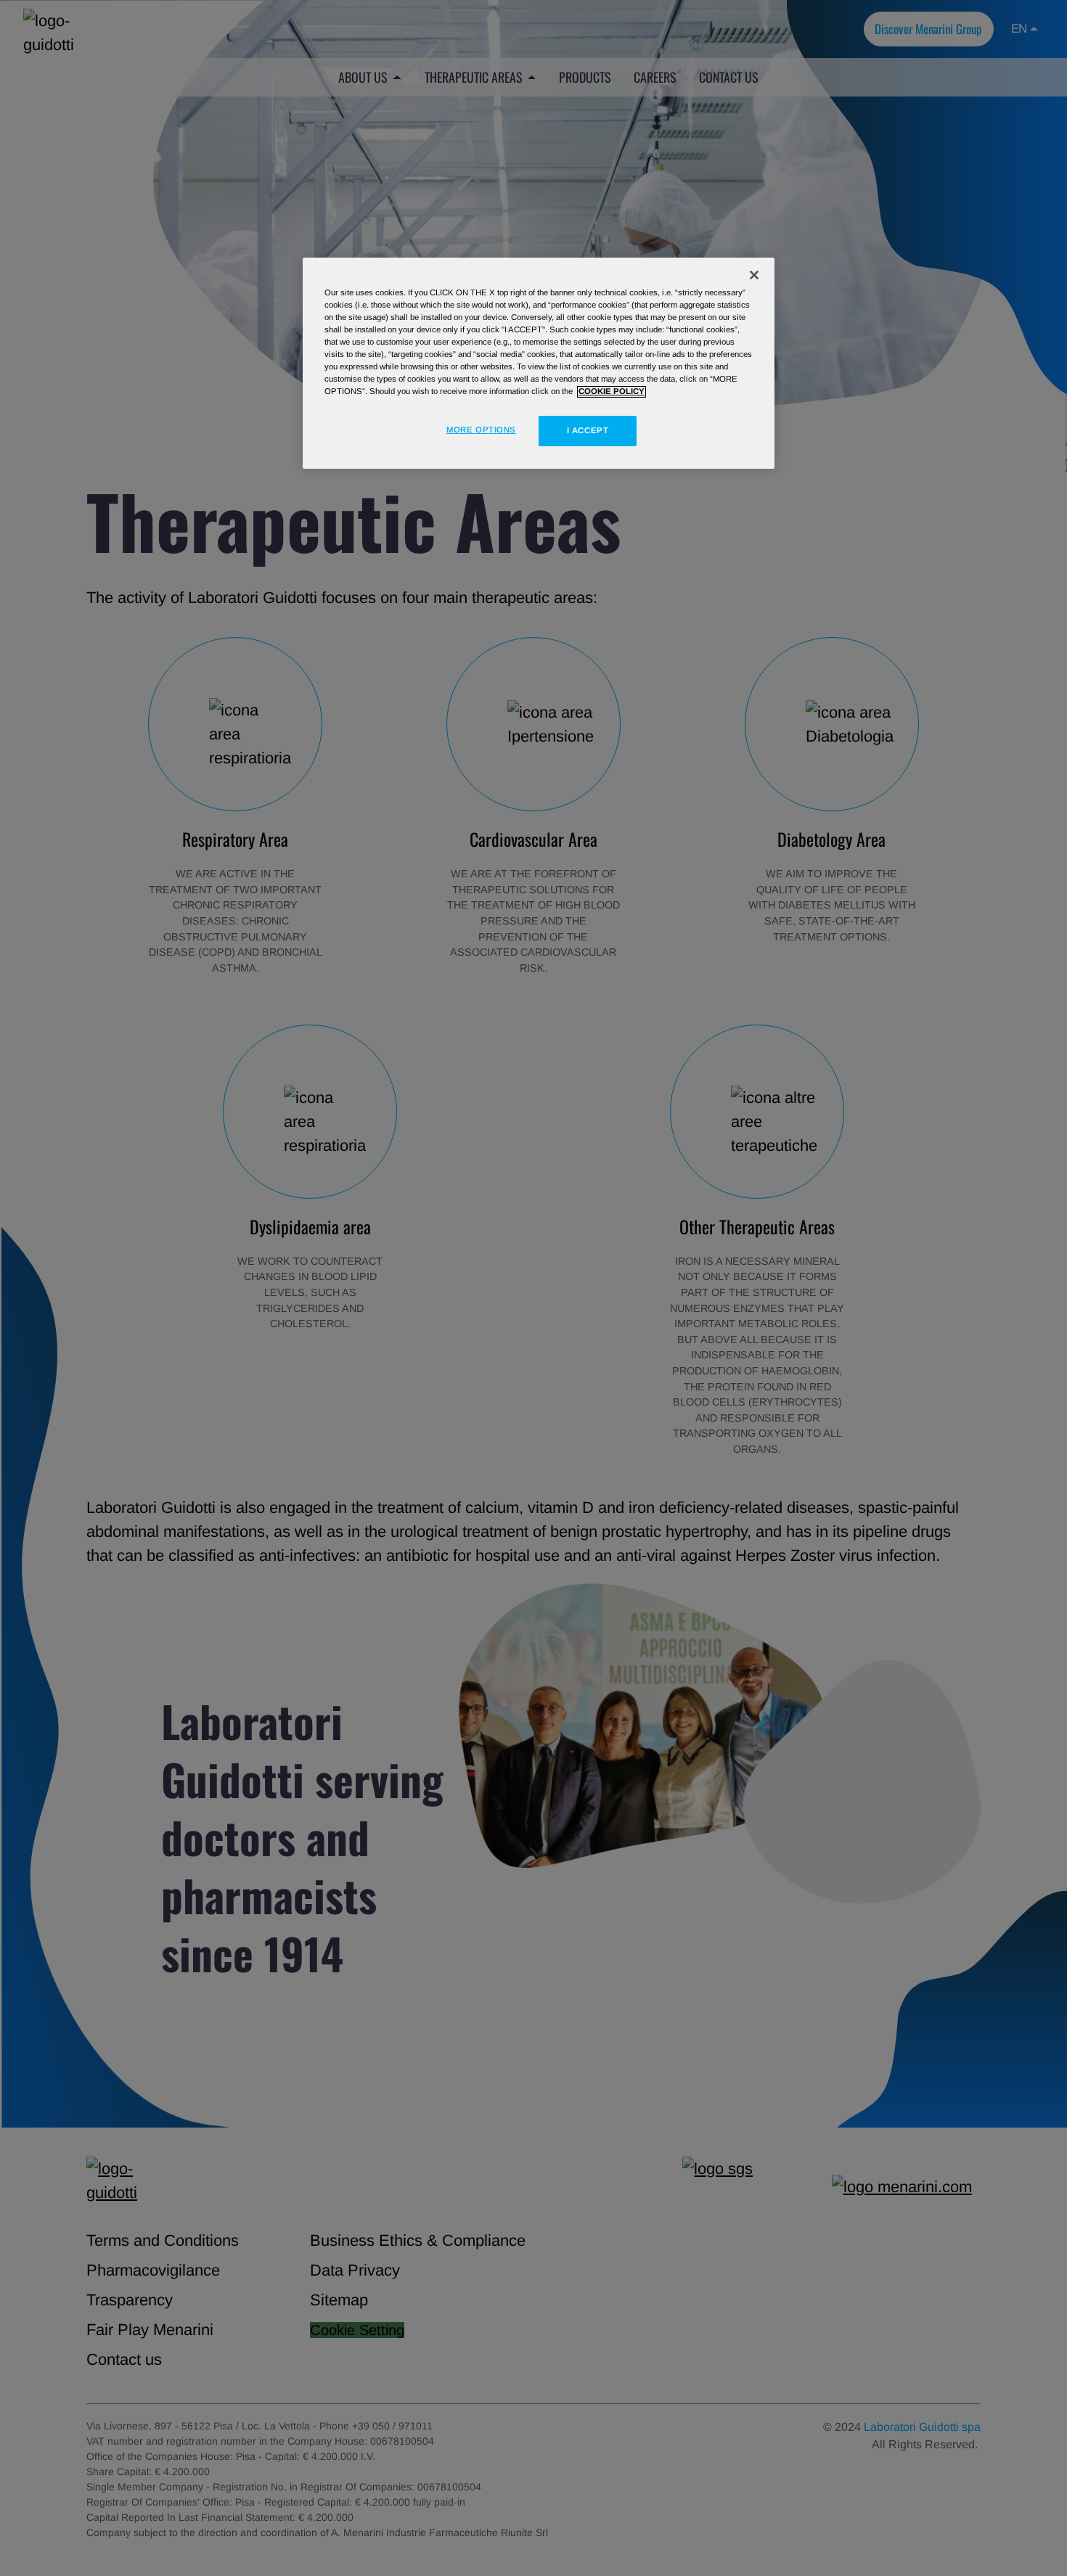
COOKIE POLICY (612, 392)
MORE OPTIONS (481, 430)
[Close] (754, 275)
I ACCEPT (588, 431)
